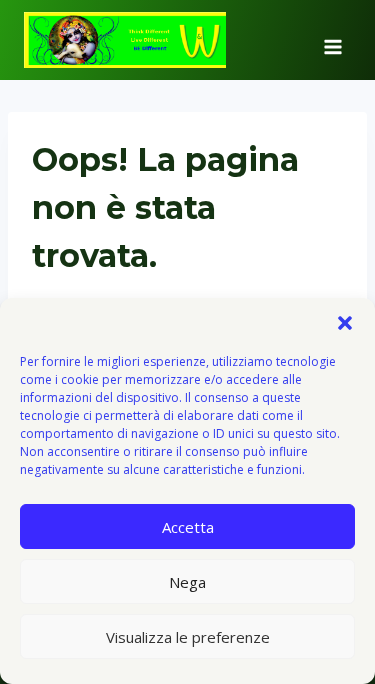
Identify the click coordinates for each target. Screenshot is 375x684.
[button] (345, 323)
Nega (187, 582)
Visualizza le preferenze (188, 637)
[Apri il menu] (332, 40)
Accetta (188, 527)
